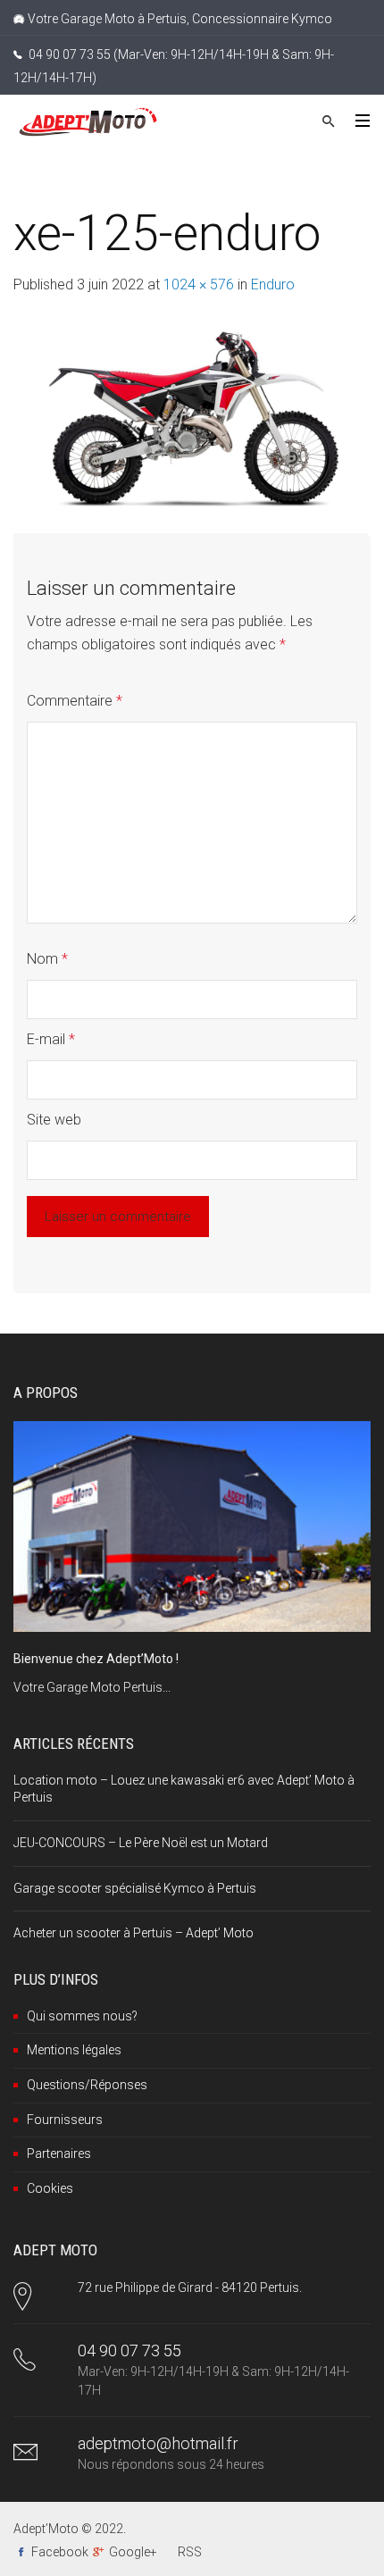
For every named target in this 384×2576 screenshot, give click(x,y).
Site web (54, 1120)
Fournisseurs (65, 2120)
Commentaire (75, 701)
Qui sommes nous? (82, 2016)
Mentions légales (74, 2050)
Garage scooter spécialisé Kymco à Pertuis (135, 1888)
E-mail (51, 1039)
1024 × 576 (199, 284)
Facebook (60, 2552)
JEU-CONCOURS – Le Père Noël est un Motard (141, 1843)
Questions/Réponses (87, 2085)
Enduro (273, 284)
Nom (47, 959)
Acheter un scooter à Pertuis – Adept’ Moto (134, 1933)
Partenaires (59, 2154)
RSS (190, 2552)
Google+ (133, 2552)
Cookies (50, 2188)
